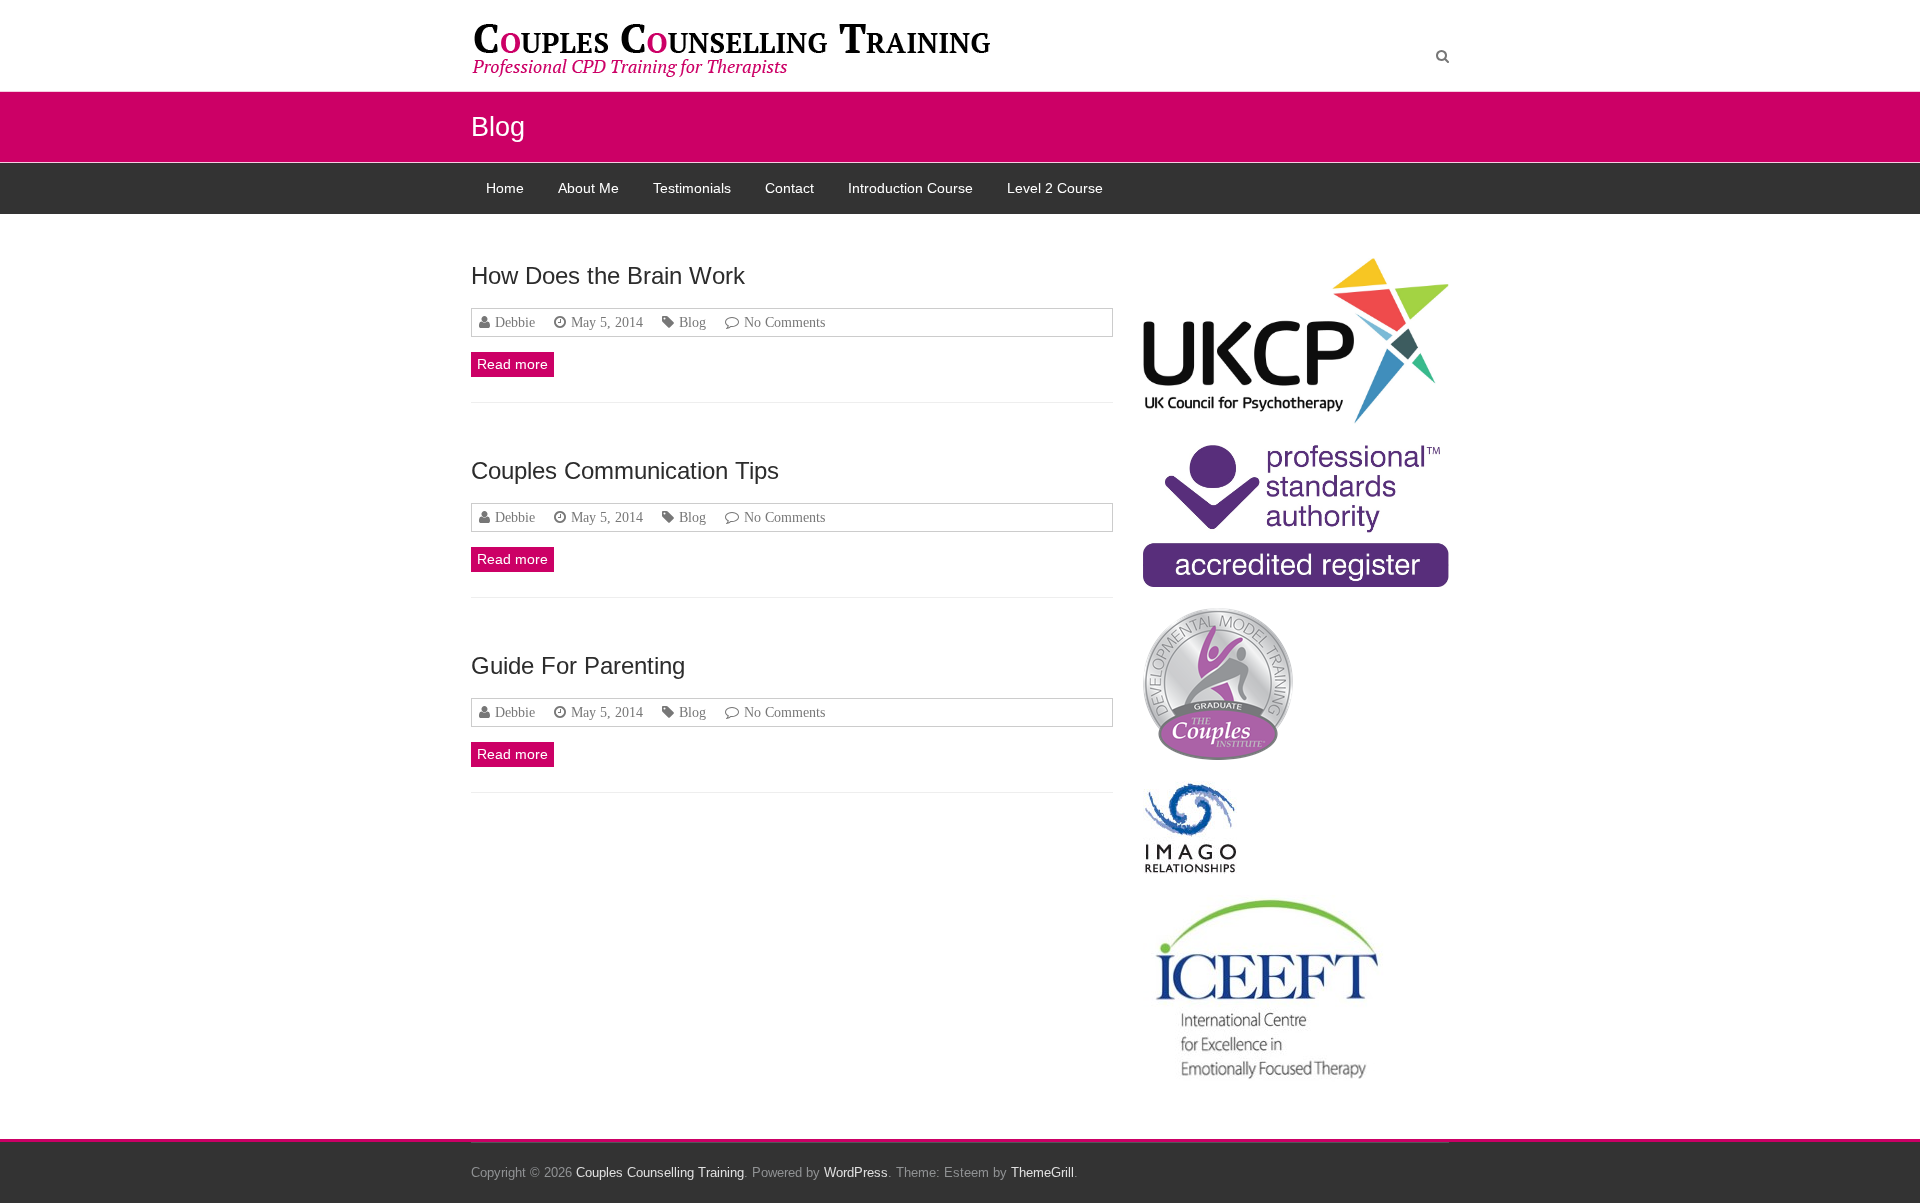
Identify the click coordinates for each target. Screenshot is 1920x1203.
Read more (512, 364)
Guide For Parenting (578, 665)
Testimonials (692, 188)
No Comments (784, 322)
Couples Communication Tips (625, 470)
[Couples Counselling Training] (741, 50)
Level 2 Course (1055, 188)
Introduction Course (910, 188)
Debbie (515, 322)
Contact (789, 188)
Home (505, 188)
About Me (588, 188)
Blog (692, 322)
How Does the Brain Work (608, 275)
